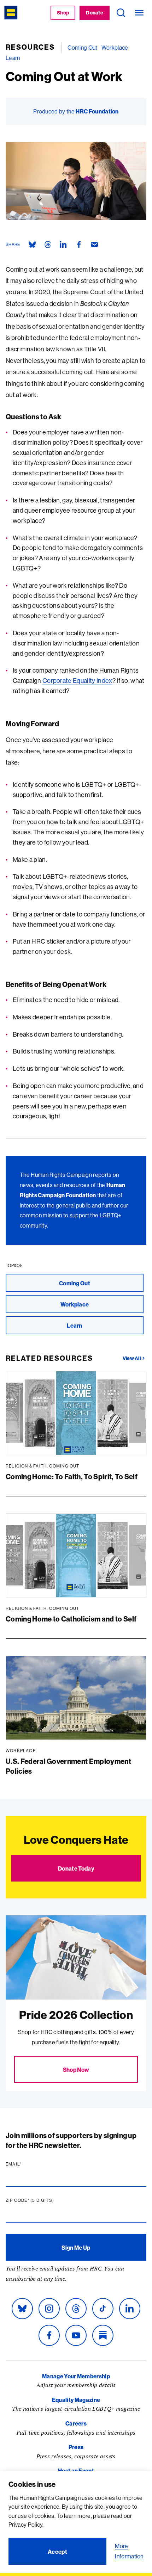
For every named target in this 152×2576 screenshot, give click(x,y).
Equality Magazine (76, 2400)
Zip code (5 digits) (43, 2200)
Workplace (115, 48)
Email (27, 2164)
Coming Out (82, 48)
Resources (30, 47)
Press (76, 2447)
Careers (76, 2423)
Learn (13, 58)
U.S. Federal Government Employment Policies (68, 1766)
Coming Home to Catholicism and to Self (71, 1619)
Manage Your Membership (76, 2376)
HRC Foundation (97, 111)
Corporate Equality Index (77, 681)
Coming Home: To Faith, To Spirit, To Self (72, 1477)
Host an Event (76, 2471)
